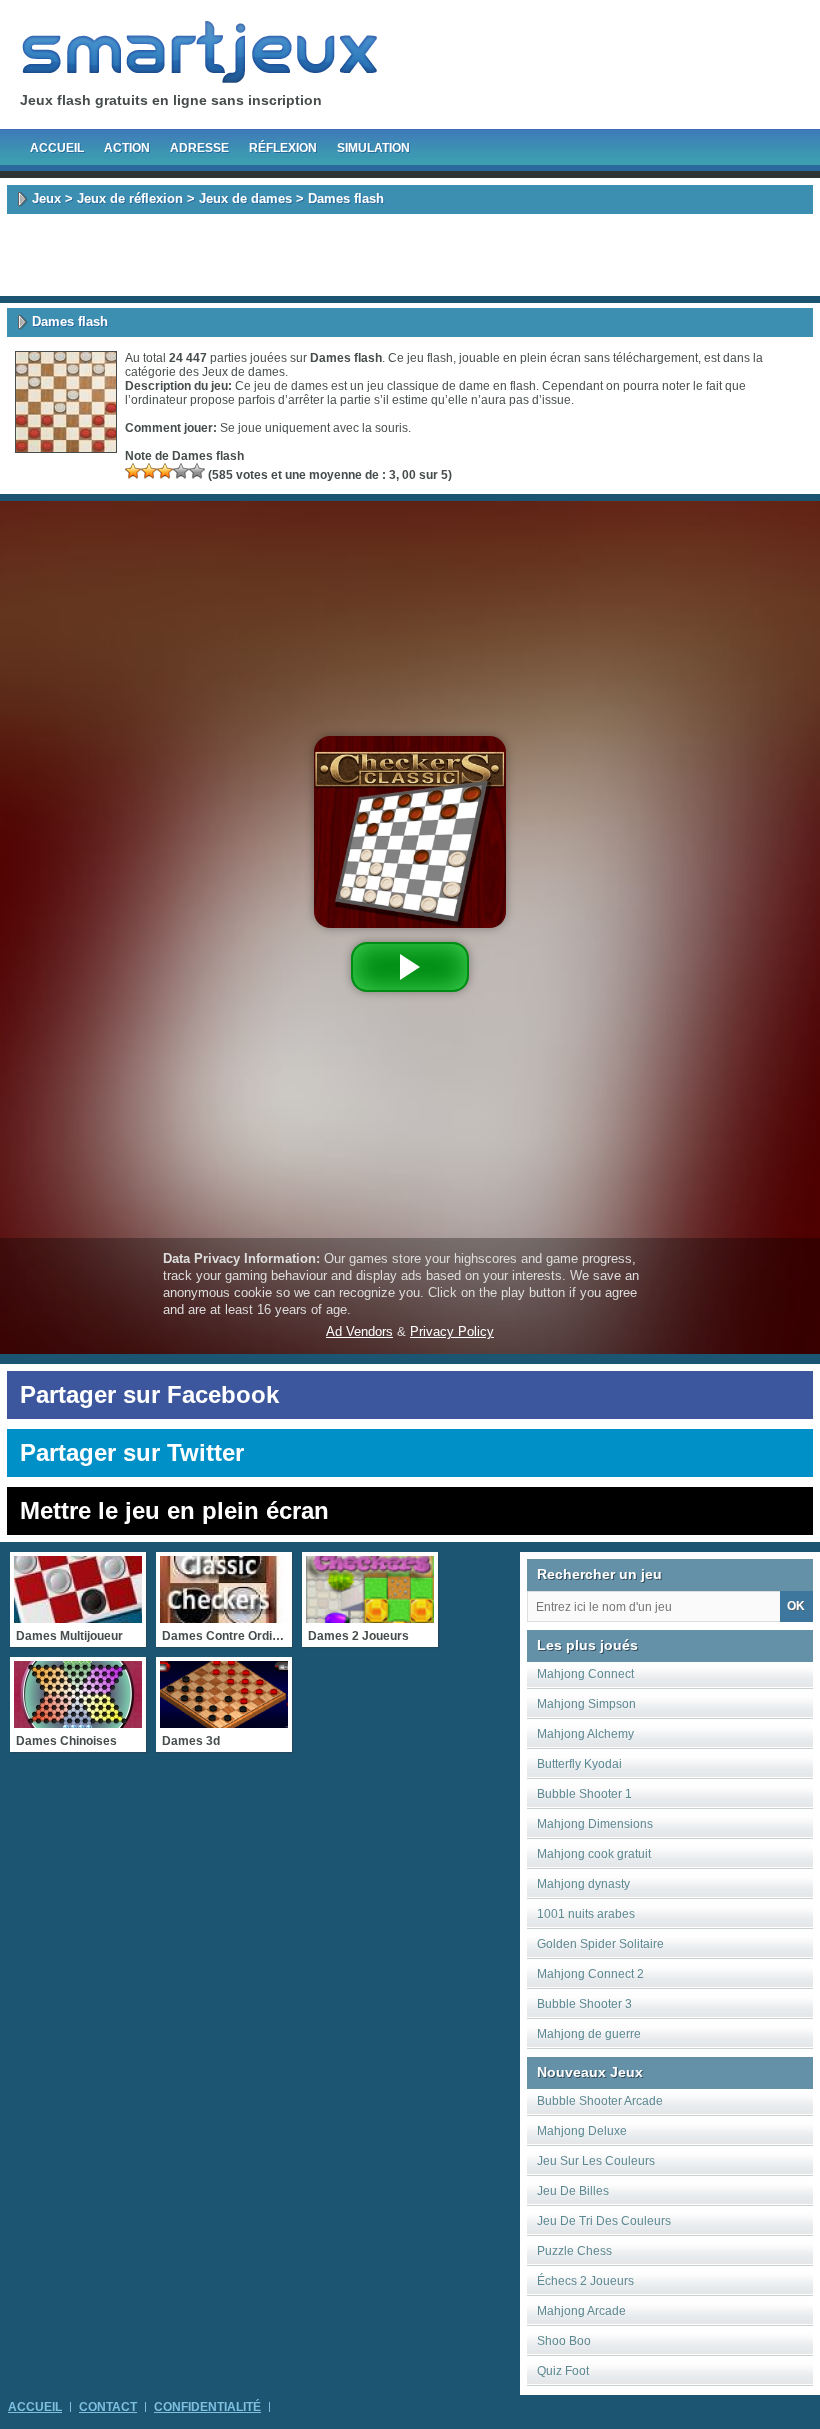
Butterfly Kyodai (579, 1764)
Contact (108, 2407)
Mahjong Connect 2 (590, 1974)
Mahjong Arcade (581, 2311)
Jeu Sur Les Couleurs (596, 2161)
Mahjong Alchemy (585, 1734)
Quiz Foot (563, 2371)
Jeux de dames (245, 198)
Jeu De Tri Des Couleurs (604, 2221)
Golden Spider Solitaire (600, 1944)
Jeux (46, 198)
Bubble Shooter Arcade (600, 2101)
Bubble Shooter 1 (584, 1794)
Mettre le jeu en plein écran (174, 1510)
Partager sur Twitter (132, 1452)
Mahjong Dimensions (595, 1824)
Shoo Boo (564, 2341)
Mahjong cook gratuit (594, 1854)
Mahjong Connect (585, 1674)
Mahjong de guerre (589, 2034)
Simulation (373, 148)
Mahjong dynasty (583, 1884)
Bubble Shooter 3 (584, 2004)
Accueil (57, 148)
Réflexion (283, 148)
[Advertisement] (410, 255)
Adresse (199, 148)
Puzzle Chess (574, 2251)
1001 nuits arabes (586, 1914)
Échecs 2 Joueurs (585, 2281)
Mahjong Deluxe (582, 2131)
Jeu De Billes (573, 2191)
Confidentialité (207, 2407)
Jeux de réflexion (130, 198)
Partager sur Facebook (149, 1394)
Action (127, 148)
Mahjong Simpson (586, 1704)
